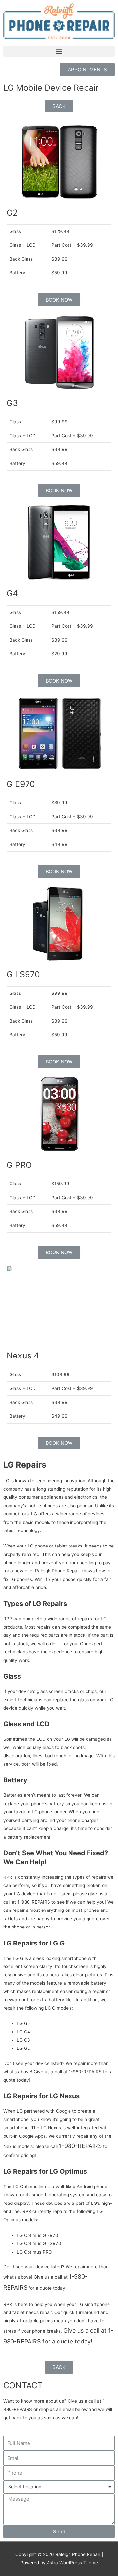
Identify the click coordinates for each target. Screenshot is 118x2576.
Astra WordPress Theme (72, 2563)
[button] (59, 51)
